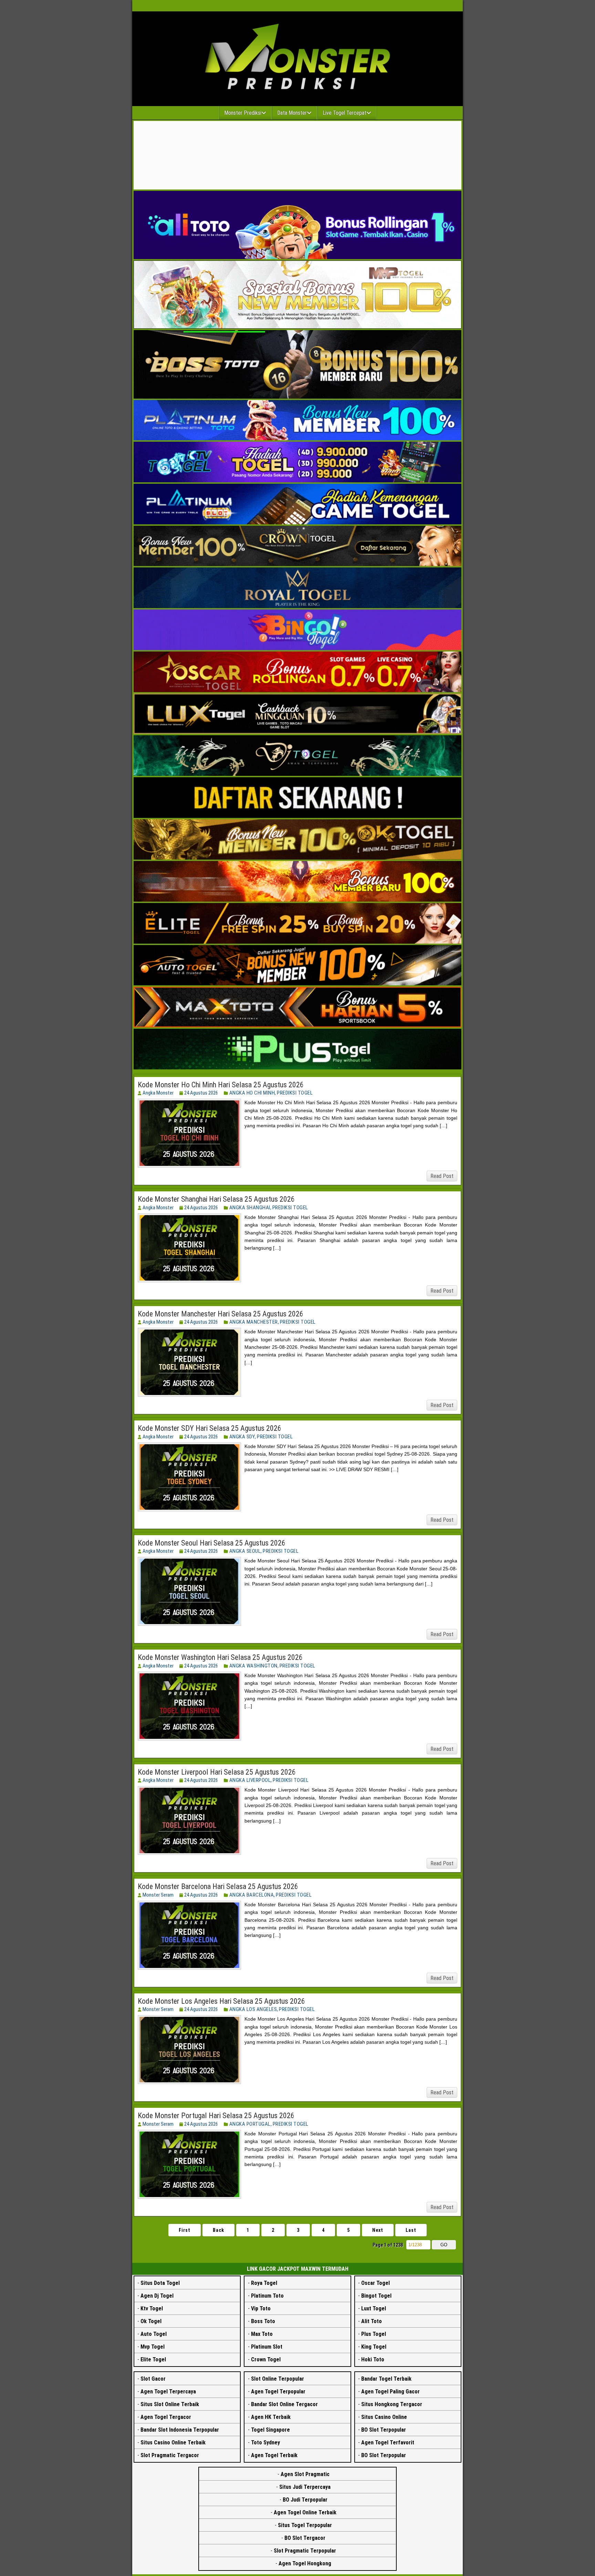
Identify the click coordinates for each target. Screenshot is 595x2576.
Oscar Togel (375, 2283)
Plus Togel (374, 2334)
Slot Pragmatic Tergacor (170, 2455)
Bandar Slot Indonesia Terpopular (180, 2430)
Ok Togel (151, 2321)
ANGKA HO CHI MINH (252, 1093)
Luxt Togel (374, 2308)
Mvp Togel (153, 2347)
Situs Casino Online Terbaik (173, 2442)
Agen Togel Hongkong (305, 2563)
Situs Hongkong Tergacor (392, 2404)
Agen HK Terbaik (271, 2417)
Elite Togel (153, 2359)
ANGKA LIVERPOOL (250, 1780)
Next (378, 2230)
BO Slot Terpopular (384, 2430)
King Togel (374, 2347)
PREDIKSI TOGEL (295, 1093)
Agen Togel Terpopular (278, 2392)
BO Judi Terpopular (305, 2500)
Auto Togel (154, 2334)
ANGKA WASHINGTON (253, 1666)
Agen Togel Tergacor (166, 2417)
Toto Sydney (265, 2442)
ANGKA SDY (242, 1437)
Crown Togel (266, 2359)
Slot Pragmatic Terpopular (305, 2551)
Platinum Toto (267, 2296)
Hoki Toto (373, 2359)
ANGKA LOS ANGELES (253, 2009)
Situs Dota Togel (160, 2283)
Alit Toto (372, 2321)
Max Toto (262, 2334)
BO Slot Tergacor (305, 2538)
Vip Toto (261, 2308)
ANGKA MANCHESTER (254, 1322)
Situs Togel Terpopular (305, 2525)
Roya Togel (264, 2283)
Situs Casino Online (384, 2417)
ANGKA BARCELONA (252, 1895)
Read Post (442, 1176)
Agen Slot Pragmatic (305, 2474)
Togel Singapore (270, 2430)
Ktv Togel (152, 2308)
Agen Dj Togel (157, 2296)
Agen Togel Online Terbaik (305, 2512)
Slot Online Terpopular (278, 2379)
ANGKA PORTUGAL (250, 2124)
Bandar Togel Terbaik (386, 2379)
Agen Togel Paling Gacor (390, 2392)
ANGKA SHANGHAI (250, 1208)
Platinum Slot (267, 2347)
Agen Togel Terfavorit (388, 2442)
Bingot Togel (376, 2296)
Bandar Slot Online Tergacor (284, 2404)
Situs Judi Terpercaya (305, 2487)
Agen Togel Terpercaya (168, 2392)
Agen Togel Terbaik (274, 2455)
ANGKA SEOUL (245, 1551)
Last (411, 2230)
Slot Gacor (153, 2379)
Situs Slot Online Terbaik (170, 2404)
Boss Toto (263, 2321)
